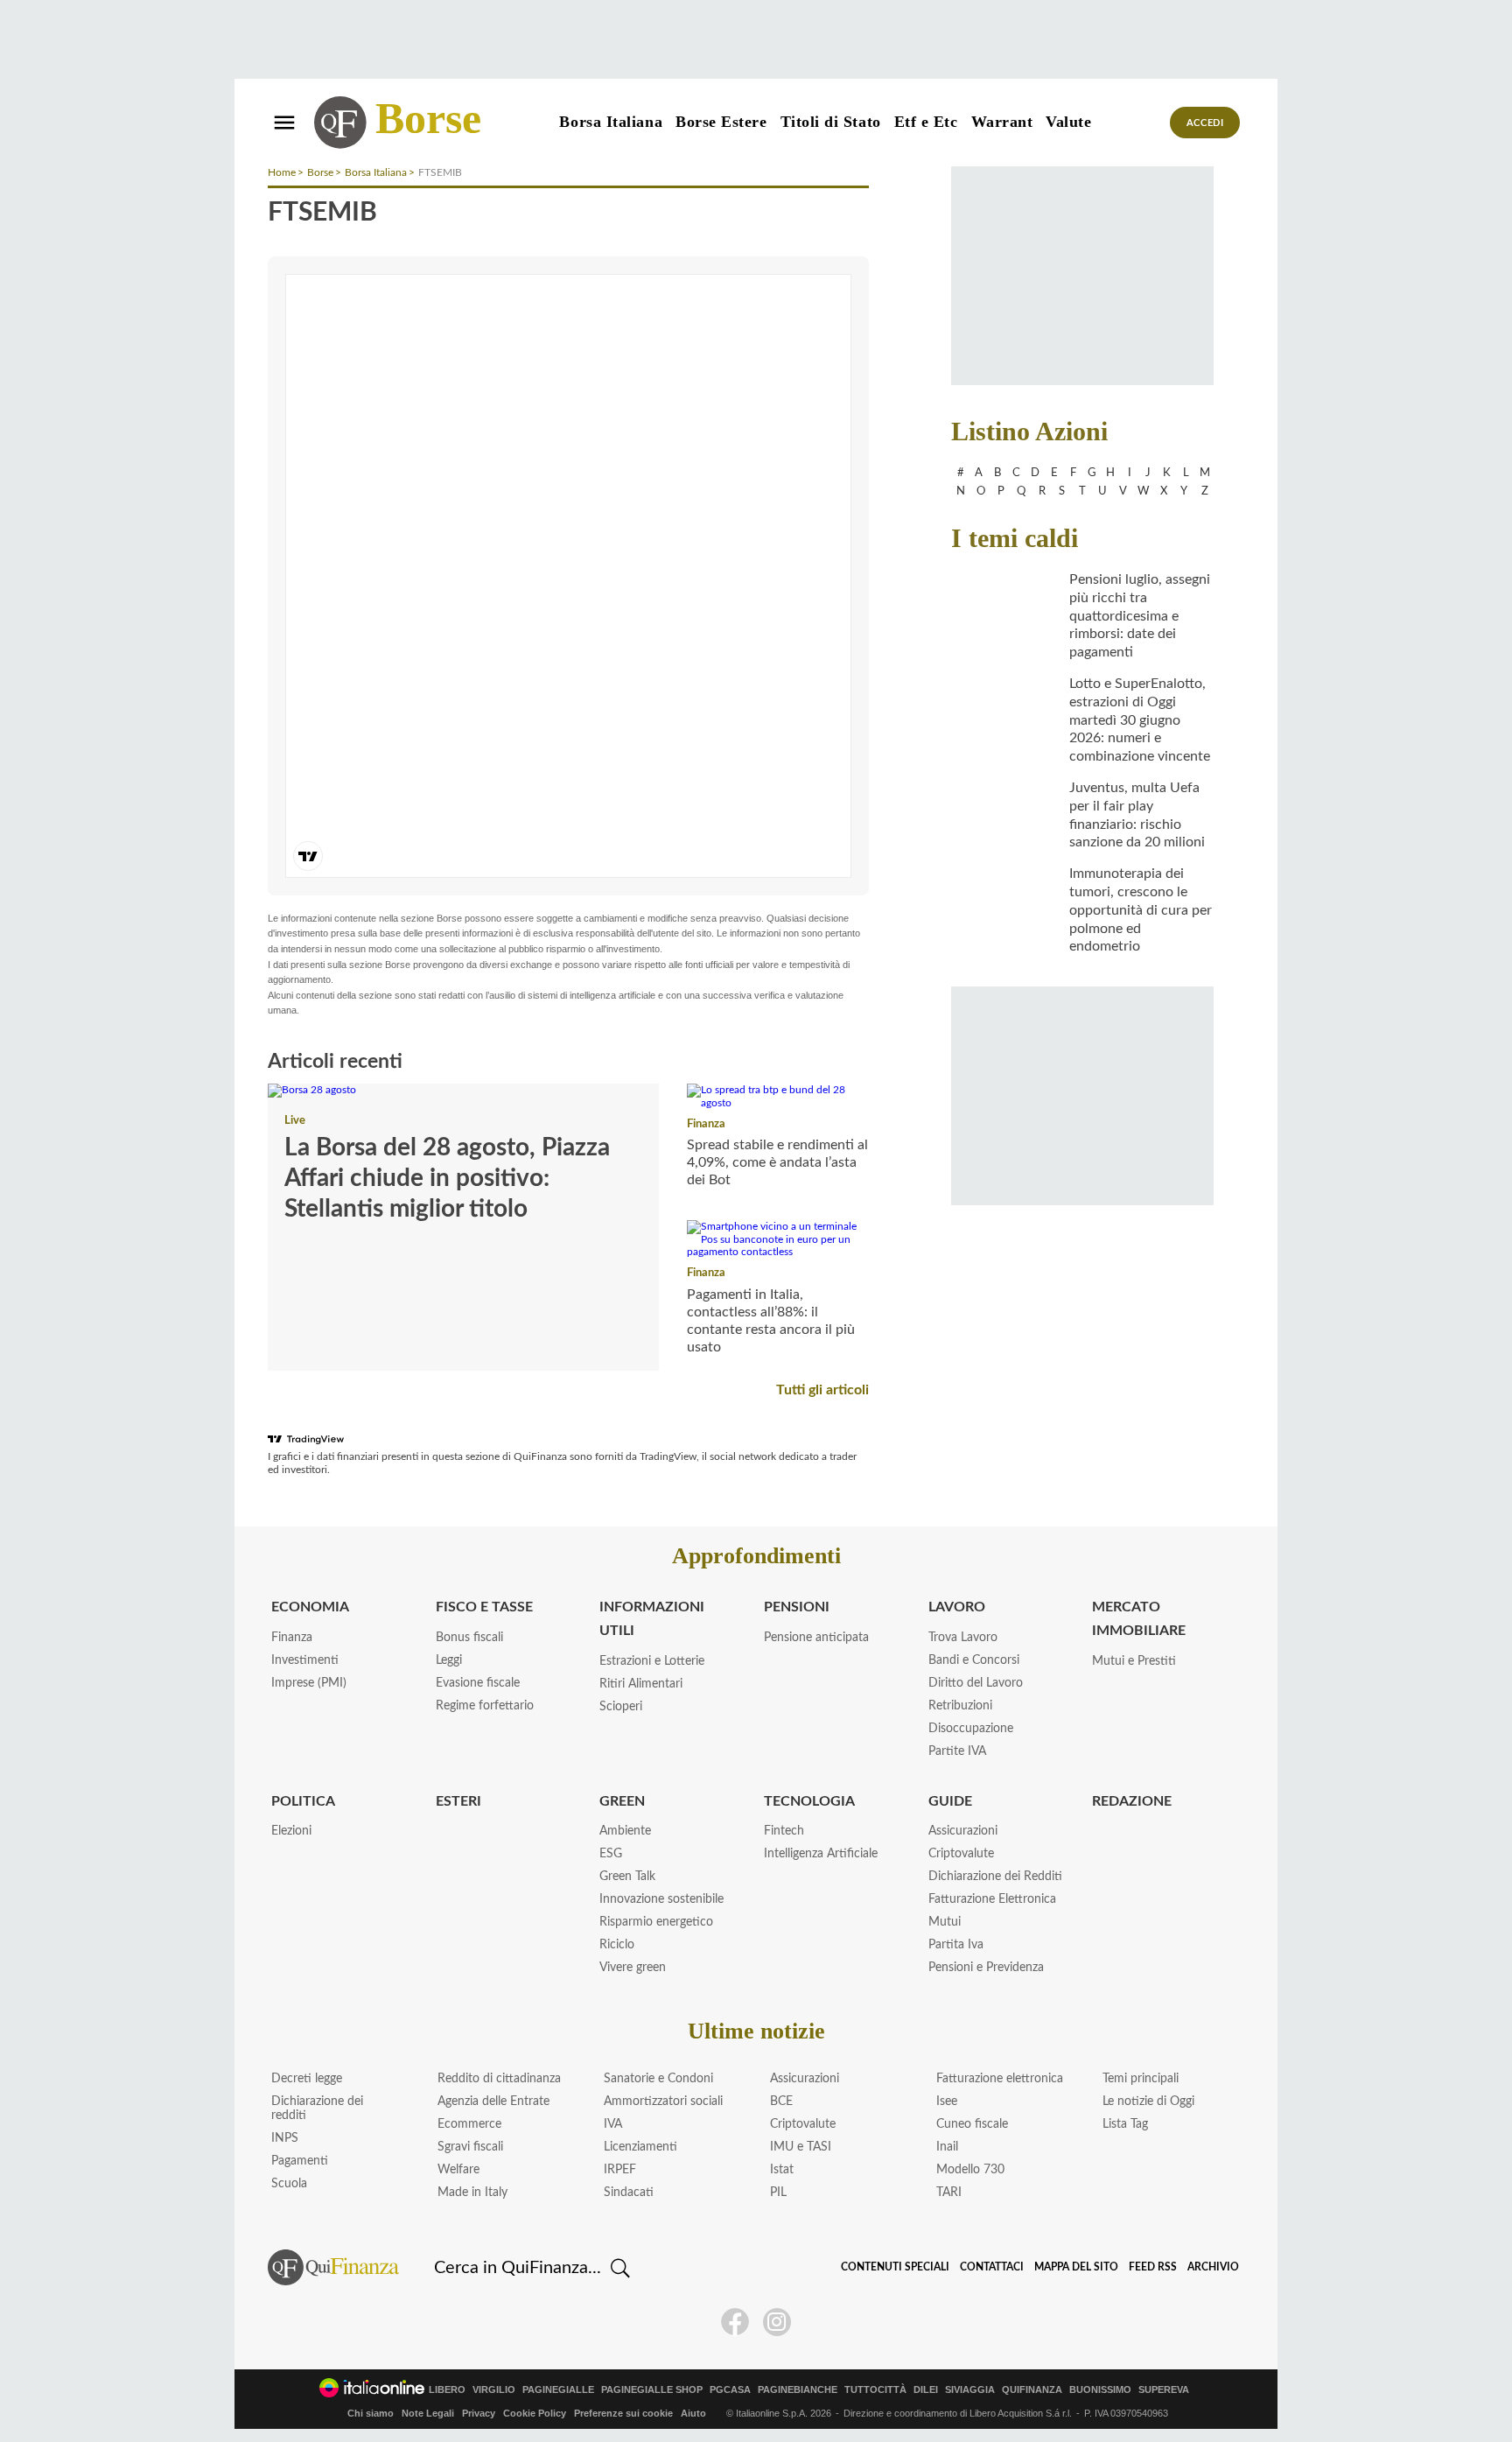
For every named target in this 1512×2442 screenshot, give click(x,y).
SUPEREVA (1164, 2390)
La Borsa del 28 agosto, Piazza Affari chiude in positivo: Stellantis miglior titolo (447, 1178)
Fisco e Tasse (484, 1607)
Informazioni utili (652, 1619)
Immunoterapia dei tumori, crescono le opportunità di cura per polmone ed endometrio (1141, 910)
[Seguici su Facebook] (735, 2322)
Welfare (458, 2170)
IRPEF (620, 2170)
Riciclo (617, 1945)
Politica (303, 1801)
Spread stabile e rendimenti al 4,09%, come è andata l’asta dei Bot (777, 1162)
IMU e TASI (801, 2147)
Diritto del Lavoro (976, 1683)
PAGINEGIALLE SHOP (652, 2390)
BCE (781, 2102)
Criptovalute (961, 1854)
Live (295, 1121)
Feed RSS (1153, 2267)
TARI (949, 2193)
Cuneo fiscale (972, 2124)
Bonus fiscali (469, 1638)
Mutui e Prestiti (1134, 1661)
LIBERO (447, 2390)
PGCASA (730, 2390)
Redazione (1132, 1801)
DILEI (926, 2390)
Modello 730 (970, 2170)
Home (282, 172)
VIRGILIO (494, 2390)
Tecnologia (809, 1801)
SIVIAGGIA (970, 2390)
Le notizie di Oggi (1148, 2102)
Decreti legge (307, 2079)
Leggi (449, 1660)
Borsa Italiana (611, 122)
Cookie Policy (535, 2413)
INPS (285, 2138)
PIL (778, 2193)
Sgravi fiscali (470, 2147)
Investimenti (305, 1660)
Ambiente (625, 1831)
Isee (947, 2102)
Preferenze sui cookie (623, 2413)
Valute (1068, 122)
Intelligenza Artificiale (821, 1854)
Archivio (1213, 2267)
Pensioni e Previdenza (986, 1968)
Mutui (945, 1922)
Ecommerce (469, 2124)
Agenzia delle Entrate (493, 2102)
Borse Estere (721, 122)
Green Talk (627, 1877)
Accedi (1205, 123)
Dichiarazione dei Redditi (995, 1877)
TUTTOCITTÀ (875, 2390)
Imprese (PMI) (309, 1683)
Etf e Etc (926, 122)
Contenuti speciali (895, 2267)
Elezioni (291, 1831)
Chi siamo (371, 2413)
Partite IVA (957, 1751)
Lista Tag (1125, 2124)
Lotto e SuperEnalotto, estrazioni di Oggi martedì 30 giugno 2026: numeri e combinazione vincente (1140, 720)
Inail (947, 2147)
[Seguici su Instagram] (777, 2322)
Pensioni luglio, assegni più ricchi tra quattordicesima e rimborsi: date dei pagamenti (1140, 616)
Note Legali (428, 2413)
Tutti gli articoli (822, 1390)
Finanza (706, 1124)
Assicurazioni (963, 1831)
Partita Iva (956, 1945)
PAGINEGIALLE (558, 2390)
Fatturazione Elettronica (992, 1899)
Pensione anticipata (816, 1638)
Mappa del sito (1076, 2267)
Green (622, 1801)
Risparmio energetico (656, 1922)
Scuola (289, 2184)
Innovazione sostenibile (661, 1899)
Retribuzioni (960, 1706)
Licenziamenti (640, 2147)
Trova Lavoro (963, 1638)
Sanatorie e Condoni (658, 2079)
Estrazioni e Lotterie (652, 1661)
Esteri (458, 1801)
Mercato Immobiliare (1139, 1619)
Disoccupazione (971, 1729)
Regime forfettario (485, 1706)
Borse (428, 118)
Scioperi (621, 1707)
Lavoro (957, 1607)
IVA (613, 2124)
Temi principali (1141, 2079)
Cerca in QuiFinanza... (518, 2268)
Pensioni (797, 1607)
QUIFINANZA (1032, 2390)
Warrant (1002, 122)
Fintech (784, 1831)
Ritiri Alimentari (641, 1684)
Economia (310, 1607)
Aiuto (693, 2413)
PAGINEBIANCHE (798, 2390)
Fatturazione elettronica (1000, 2079)
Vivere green (633, 1968)
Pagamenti (300, 2161)
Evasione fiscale (478, 1683)
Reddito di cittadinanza (499, 2079)
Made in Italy (472, 2193)
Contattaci (992, 2267)
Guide (950, 1801)
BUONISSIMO (1100, 2390)
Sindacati (629, 2193)
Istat (782, 2170)
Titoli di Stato (831, 122)
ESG (611, 1854)
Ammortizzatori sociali (663, 2102)
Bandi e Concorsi (974, 1660)
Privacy (479, 2413)
